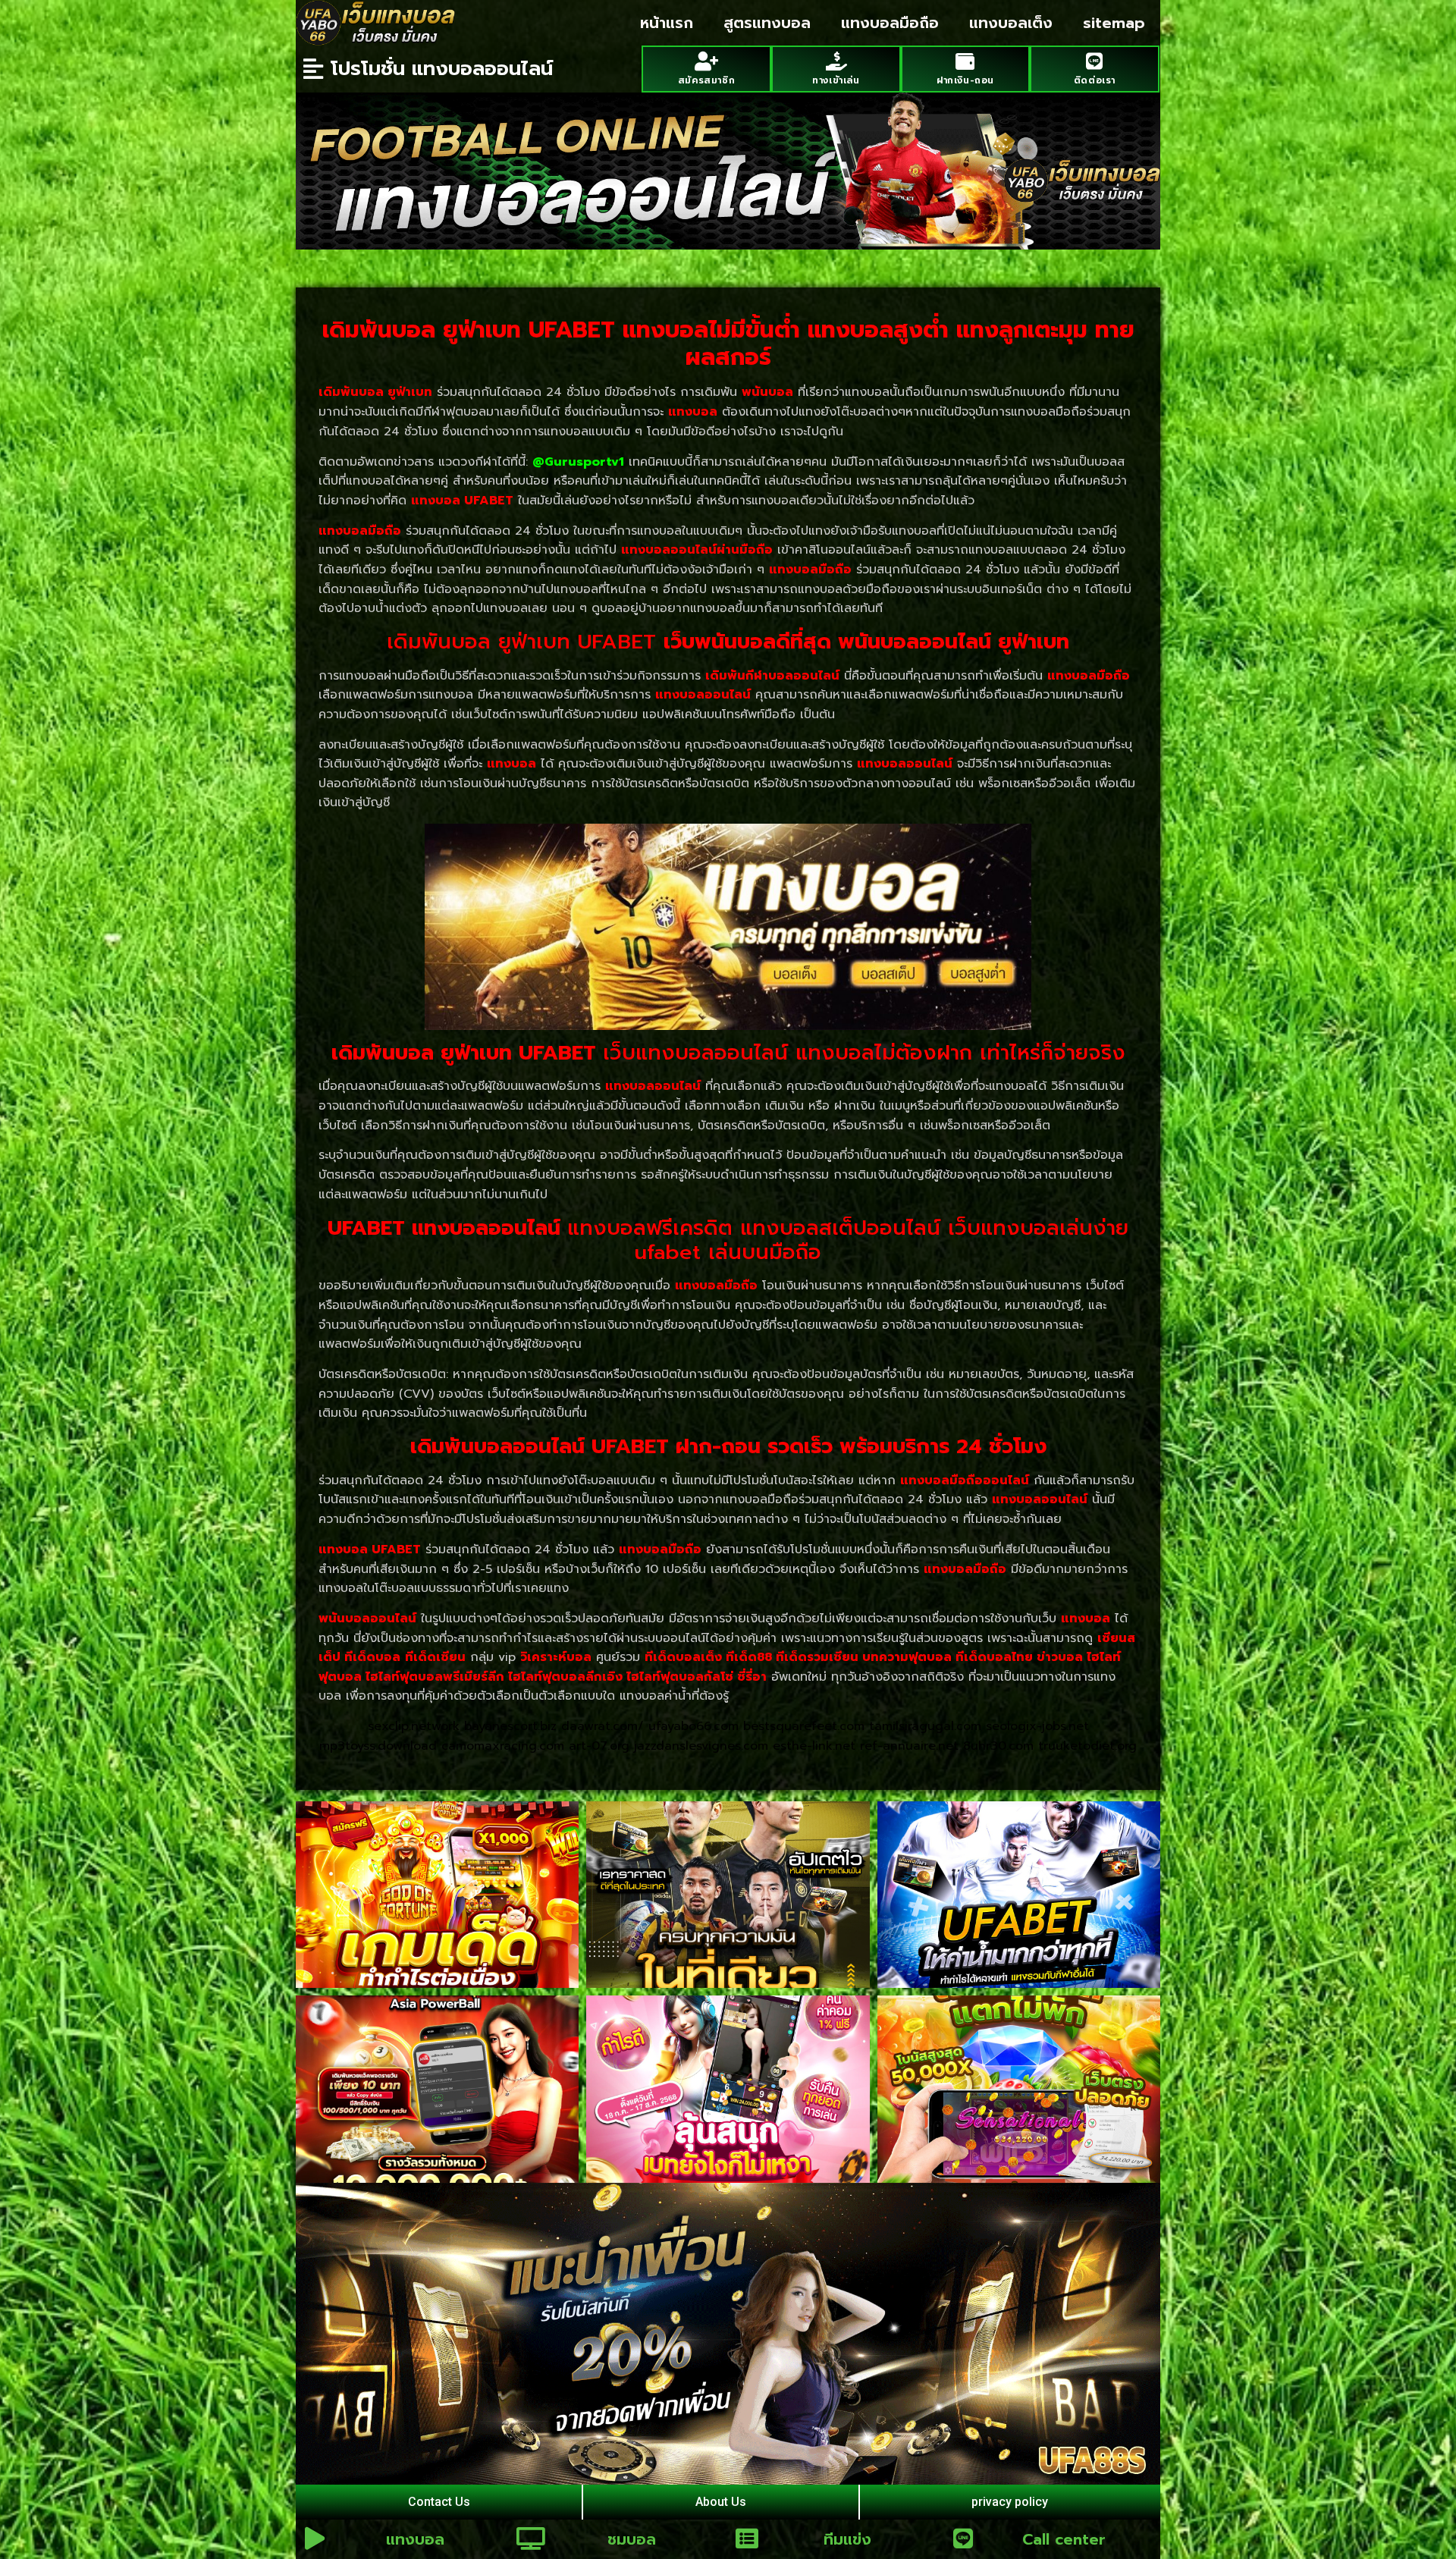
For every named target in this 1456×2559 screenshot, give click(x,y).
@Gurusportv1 (578, 462)
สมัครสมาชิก (706, 80)
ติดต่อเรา (1095, 80)
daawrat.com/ (602, 1726)
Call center (1064, 2539)
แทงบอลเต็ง (1011, 23)
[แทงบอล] (315, 2539)
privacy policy (1010, 2502)
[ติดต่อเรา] (1095, 61)
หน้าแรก (667, 23)
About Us (721, 2502)
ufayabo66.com (693, 1726)
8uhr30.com (998, 1746)
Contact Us (439, 2502)
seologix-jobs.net (1037, 1726)
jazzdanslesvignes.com (701, 1746)
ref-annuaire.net (909, 1746)
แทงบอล (415, 2539)
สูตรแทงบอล (767, 23)
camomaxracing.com (503, 1746)
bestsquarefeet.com (804, 1726)
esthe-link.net (814, 1746)
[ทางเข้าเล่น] (836, 61)
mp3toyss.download (378, 1746)
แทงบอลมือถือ (890, 23)
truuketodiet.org (1087, 1746)
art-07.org (599, 1746)
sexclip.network (414, 1726)
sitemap (1114, 23)
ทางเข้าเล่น (836, 80)
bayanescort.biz (510, 1726)
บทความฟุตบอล (907, 1657)
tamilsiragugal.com (925, 1726)
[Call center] (963, 2539)
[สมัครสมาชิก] (706, 61)
